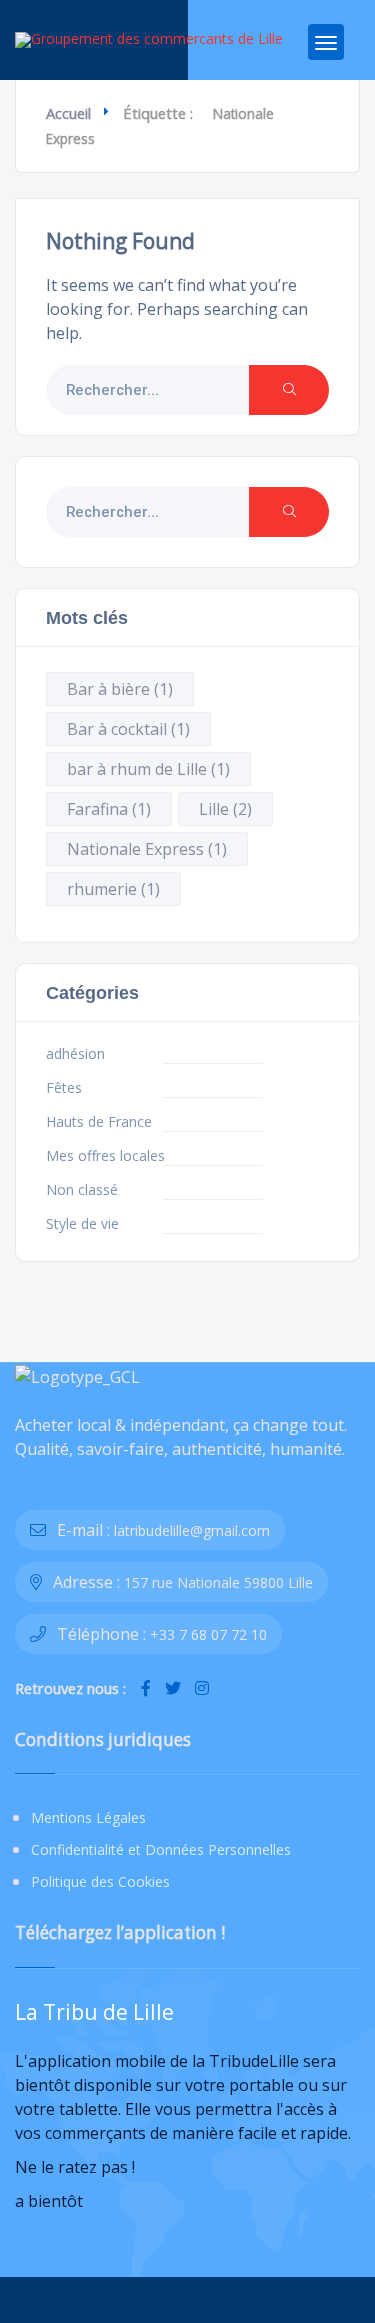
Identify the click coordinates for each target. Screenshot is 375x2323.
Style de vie (82, 1224)
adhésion (75, 1054)
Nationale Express (147, 849)
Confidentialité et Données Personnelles (161, 1849)
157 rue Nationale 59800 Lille (218, 1582)
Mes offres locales (105, 1156)
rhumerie (113, 889)
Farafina (109, 809)
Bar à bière (120, 689)
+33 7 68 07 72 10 (208, 1634)
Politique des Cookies (100, 1881)
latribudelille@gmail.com (192, 1530)
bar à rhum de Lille (148, 769)
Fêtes (64, 1088)
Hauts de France (99, 1122)
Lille (225, 809)
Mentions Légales (88, 1817)
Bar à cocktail (128, 729)
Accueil (68, 113)
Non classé (82, 1190)
